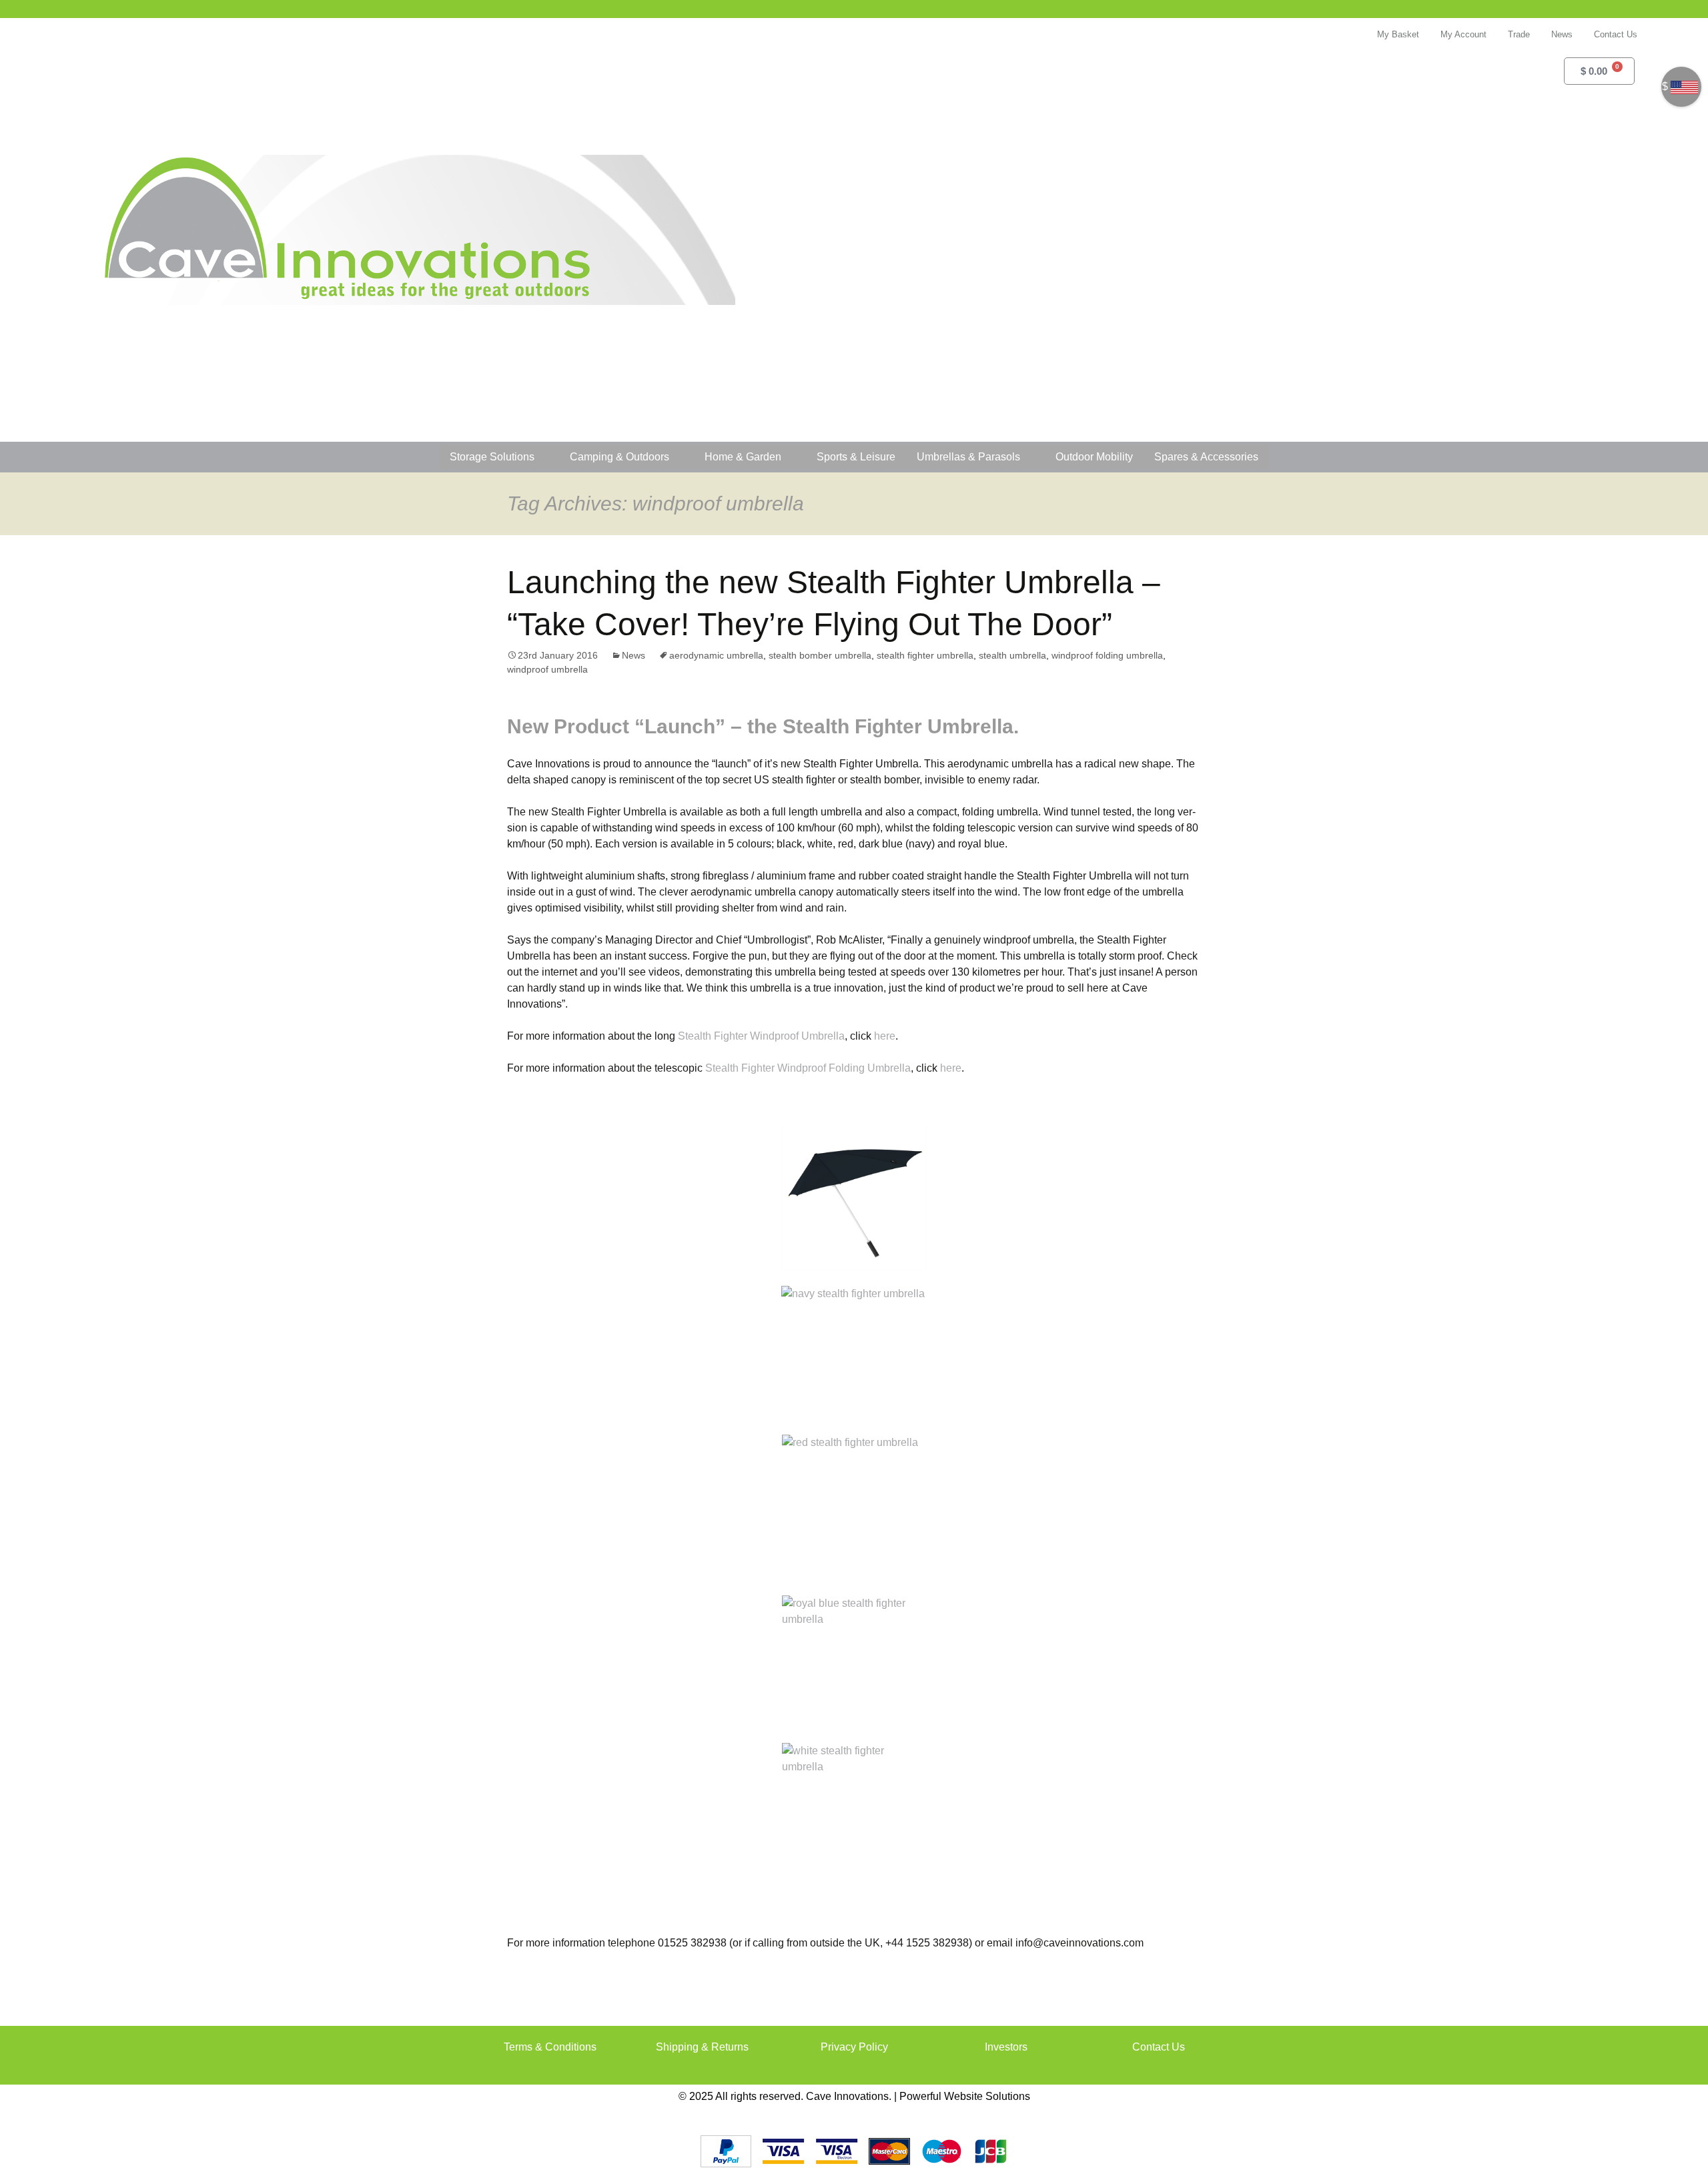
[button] (1621, 111)
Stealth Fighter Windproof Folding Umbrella (808, 1068)
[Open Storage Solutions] (543, 457)
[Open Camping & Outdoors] (678, 457)
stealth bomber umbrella (820, 655)
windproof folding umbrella (1107, 655)
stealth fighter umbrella (925, 655)
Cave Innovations (847, 2096)
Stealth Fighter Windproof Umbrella (761, 1036)
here (885, 1036)
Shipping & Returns (702, 2047)
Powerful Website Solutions (965, 2096)
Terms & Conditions (550, 2047)
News (633, 655)
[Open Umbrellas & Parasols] (1029, 457)
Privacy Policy (854, 2047)
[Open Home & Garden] (790, 457)
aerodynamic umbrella (716, 655)
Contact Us (1159, 2047)
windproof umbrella (547, 669)
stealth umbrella (1012, 655)
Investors (1006, 2047)
